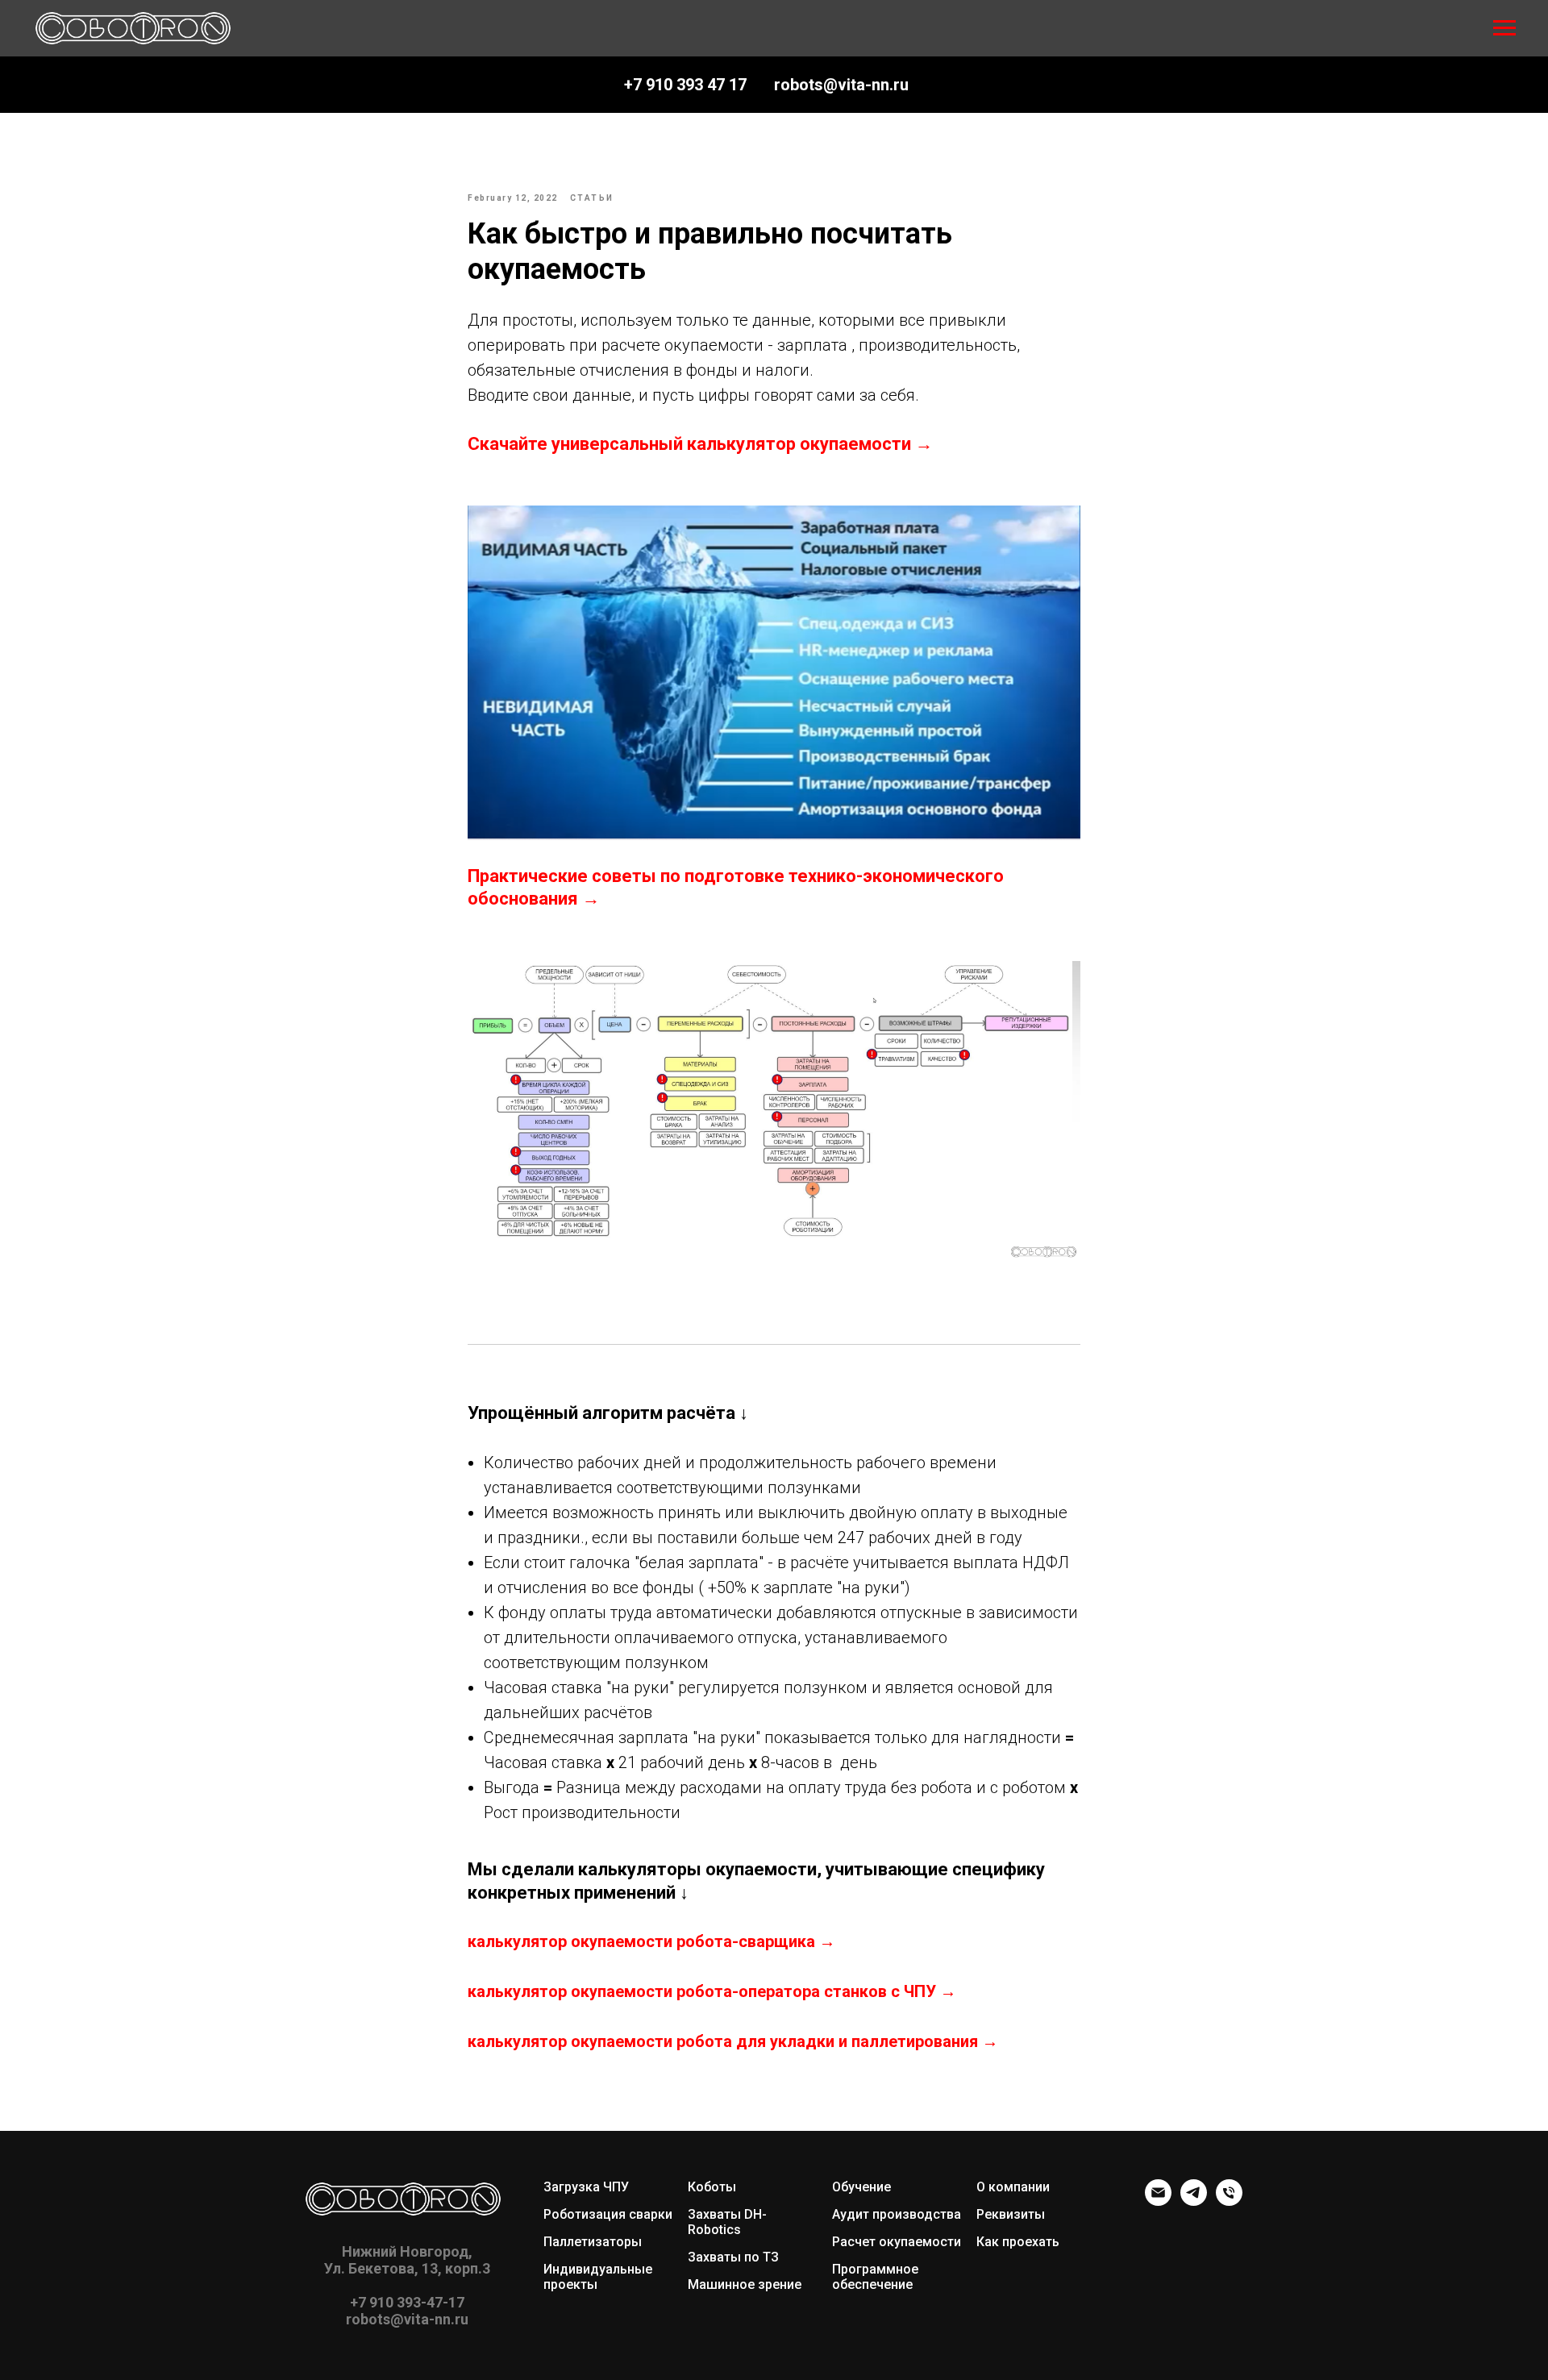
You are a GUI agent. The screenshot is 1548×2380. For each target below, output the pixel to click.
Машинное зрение (745, 2284)
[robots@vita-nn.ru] (1158, 2201)
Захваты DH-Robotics (727, 2222)
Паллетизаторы (593, 2242)
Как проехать (1018, 2242)
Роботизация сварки (608, 2214)
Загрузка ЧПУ (586, 2187)
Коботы (712, 2187)
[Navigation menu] (1504, 28)
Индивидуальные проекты (598, 2277)
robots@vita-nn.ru (841, 85)
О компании (1013, 2187)
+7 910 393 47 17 (685, 85)
